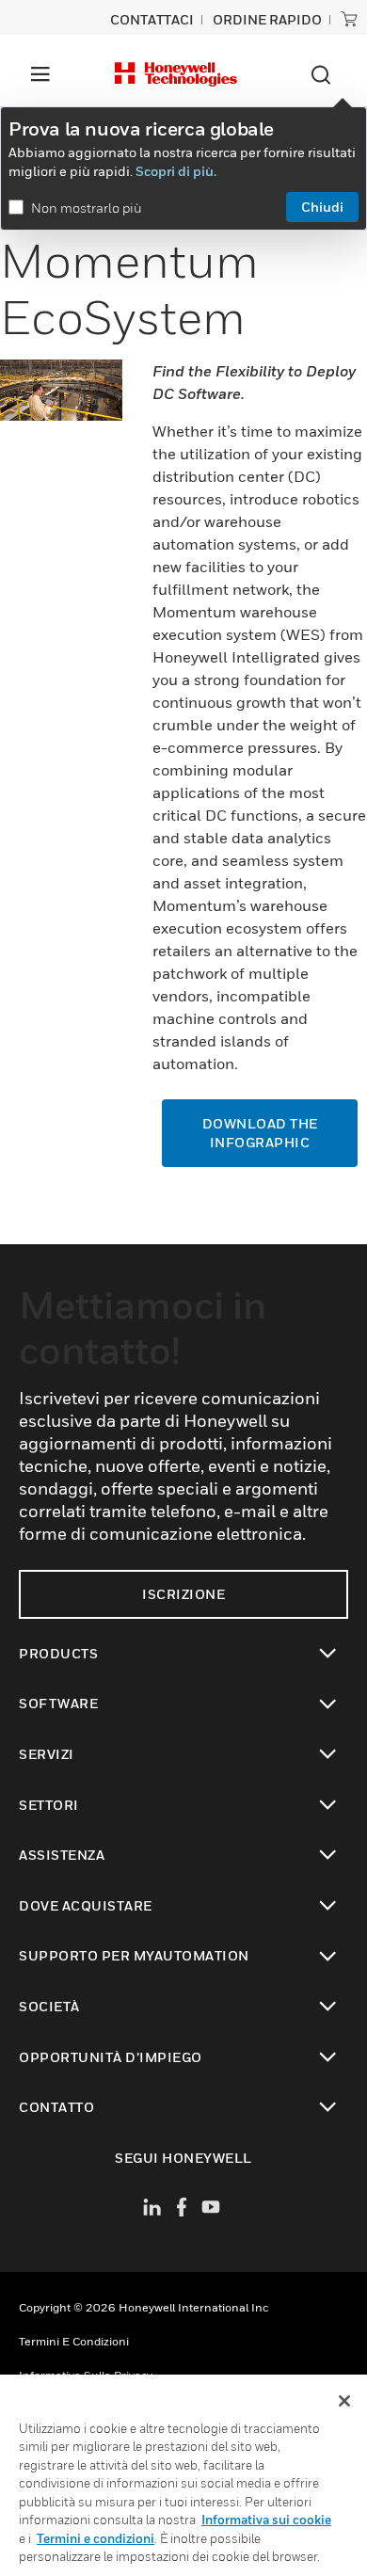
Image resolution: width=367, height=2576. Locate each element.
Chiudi (322, 207)
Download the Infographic (260, 1133)
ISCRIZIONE (183, 1594)
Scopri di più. (176, 171)
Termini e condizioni (74, 2341)
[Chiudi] (344, 2401)
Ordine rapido (267, 19)
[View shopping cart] (349, 19)
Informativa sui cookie (266, 2520)
